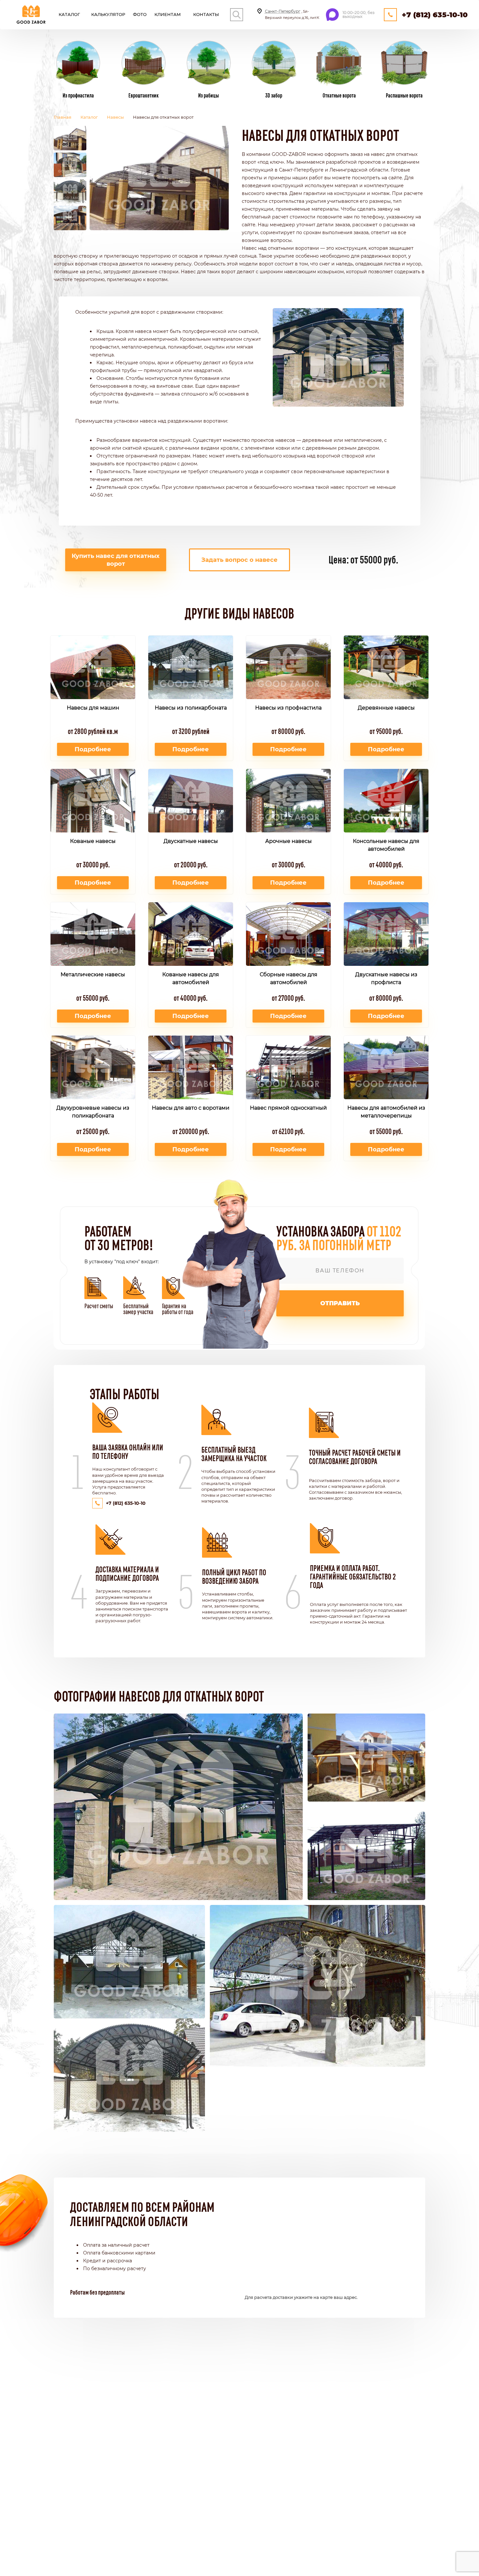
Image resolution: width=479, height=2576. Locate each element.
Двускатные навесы (191, 841)
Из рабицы (209, 95)
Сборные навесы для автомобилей (289, 978)
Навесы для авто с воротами (191, 1108)
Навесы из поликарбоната (191, 708)
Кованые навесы (93, 841)
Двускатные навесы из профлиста (386, 978)
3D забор (274, 95)
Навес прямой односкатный (288, 1108)
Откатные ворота (339, 95)
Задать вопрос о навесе (239, 560)
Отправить (340, 1303)
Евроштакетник (144, 95)
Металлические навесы (93, 974)
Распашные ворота (404, 95)
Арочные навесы (289, 841)
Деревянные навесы (386, 708)
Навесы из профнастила (288, 708)
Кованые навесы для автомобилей (191, 978)
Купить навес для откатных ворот (116, 560)
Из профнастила (78, 95)
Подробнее (93, 749)
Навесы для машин (93, 708)
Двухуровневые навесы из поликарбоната (93, 1112)
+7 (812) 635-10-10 (435, 15)
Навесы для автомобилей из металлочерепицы (386, 1112)
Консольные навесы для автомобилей (386, 845)
